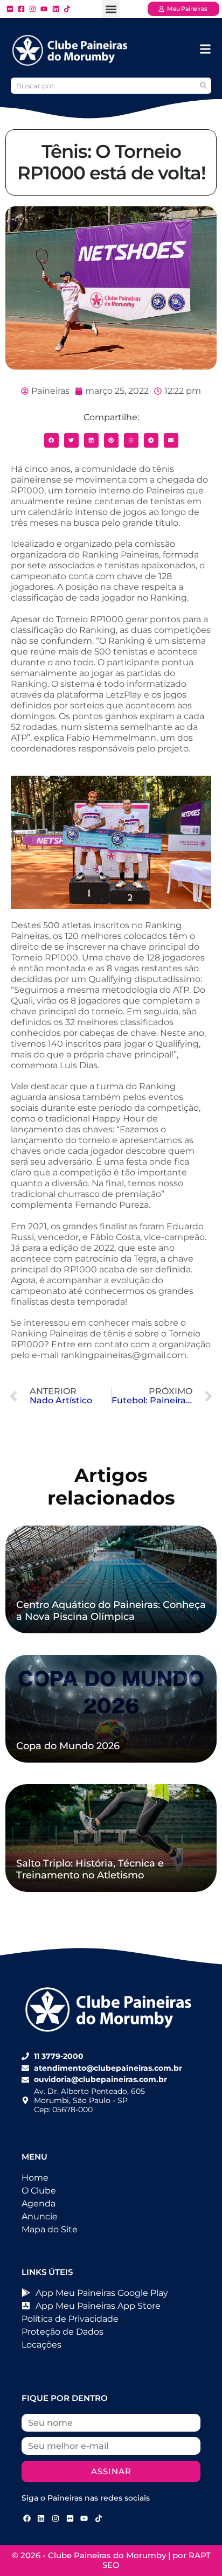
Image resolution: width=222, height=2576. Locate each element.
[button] (111, 9)
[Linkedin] (41, 2519)
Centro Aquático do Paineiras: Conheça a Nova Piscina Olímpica (111, 1611)
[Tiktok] (99, 2519)
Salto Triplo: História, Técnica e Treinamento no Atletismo (90, 1869)
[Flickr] (70, 2519)
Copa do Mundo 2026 (68, 1746)
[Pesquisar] (203, 86)
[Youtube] (84, 2519)
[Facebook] (27, 2519)
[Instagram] (55, 2519)
